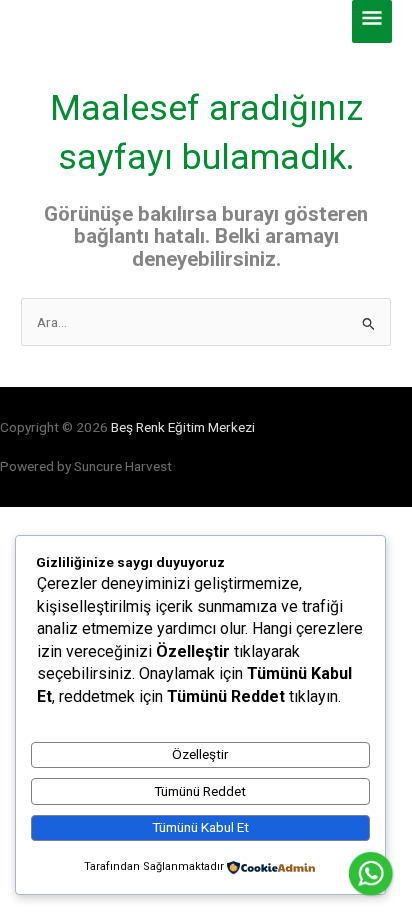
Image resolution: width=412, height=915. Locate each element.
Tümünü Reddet (200, 791)
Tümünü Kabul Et (200, 827)
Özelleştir (200, 754)
